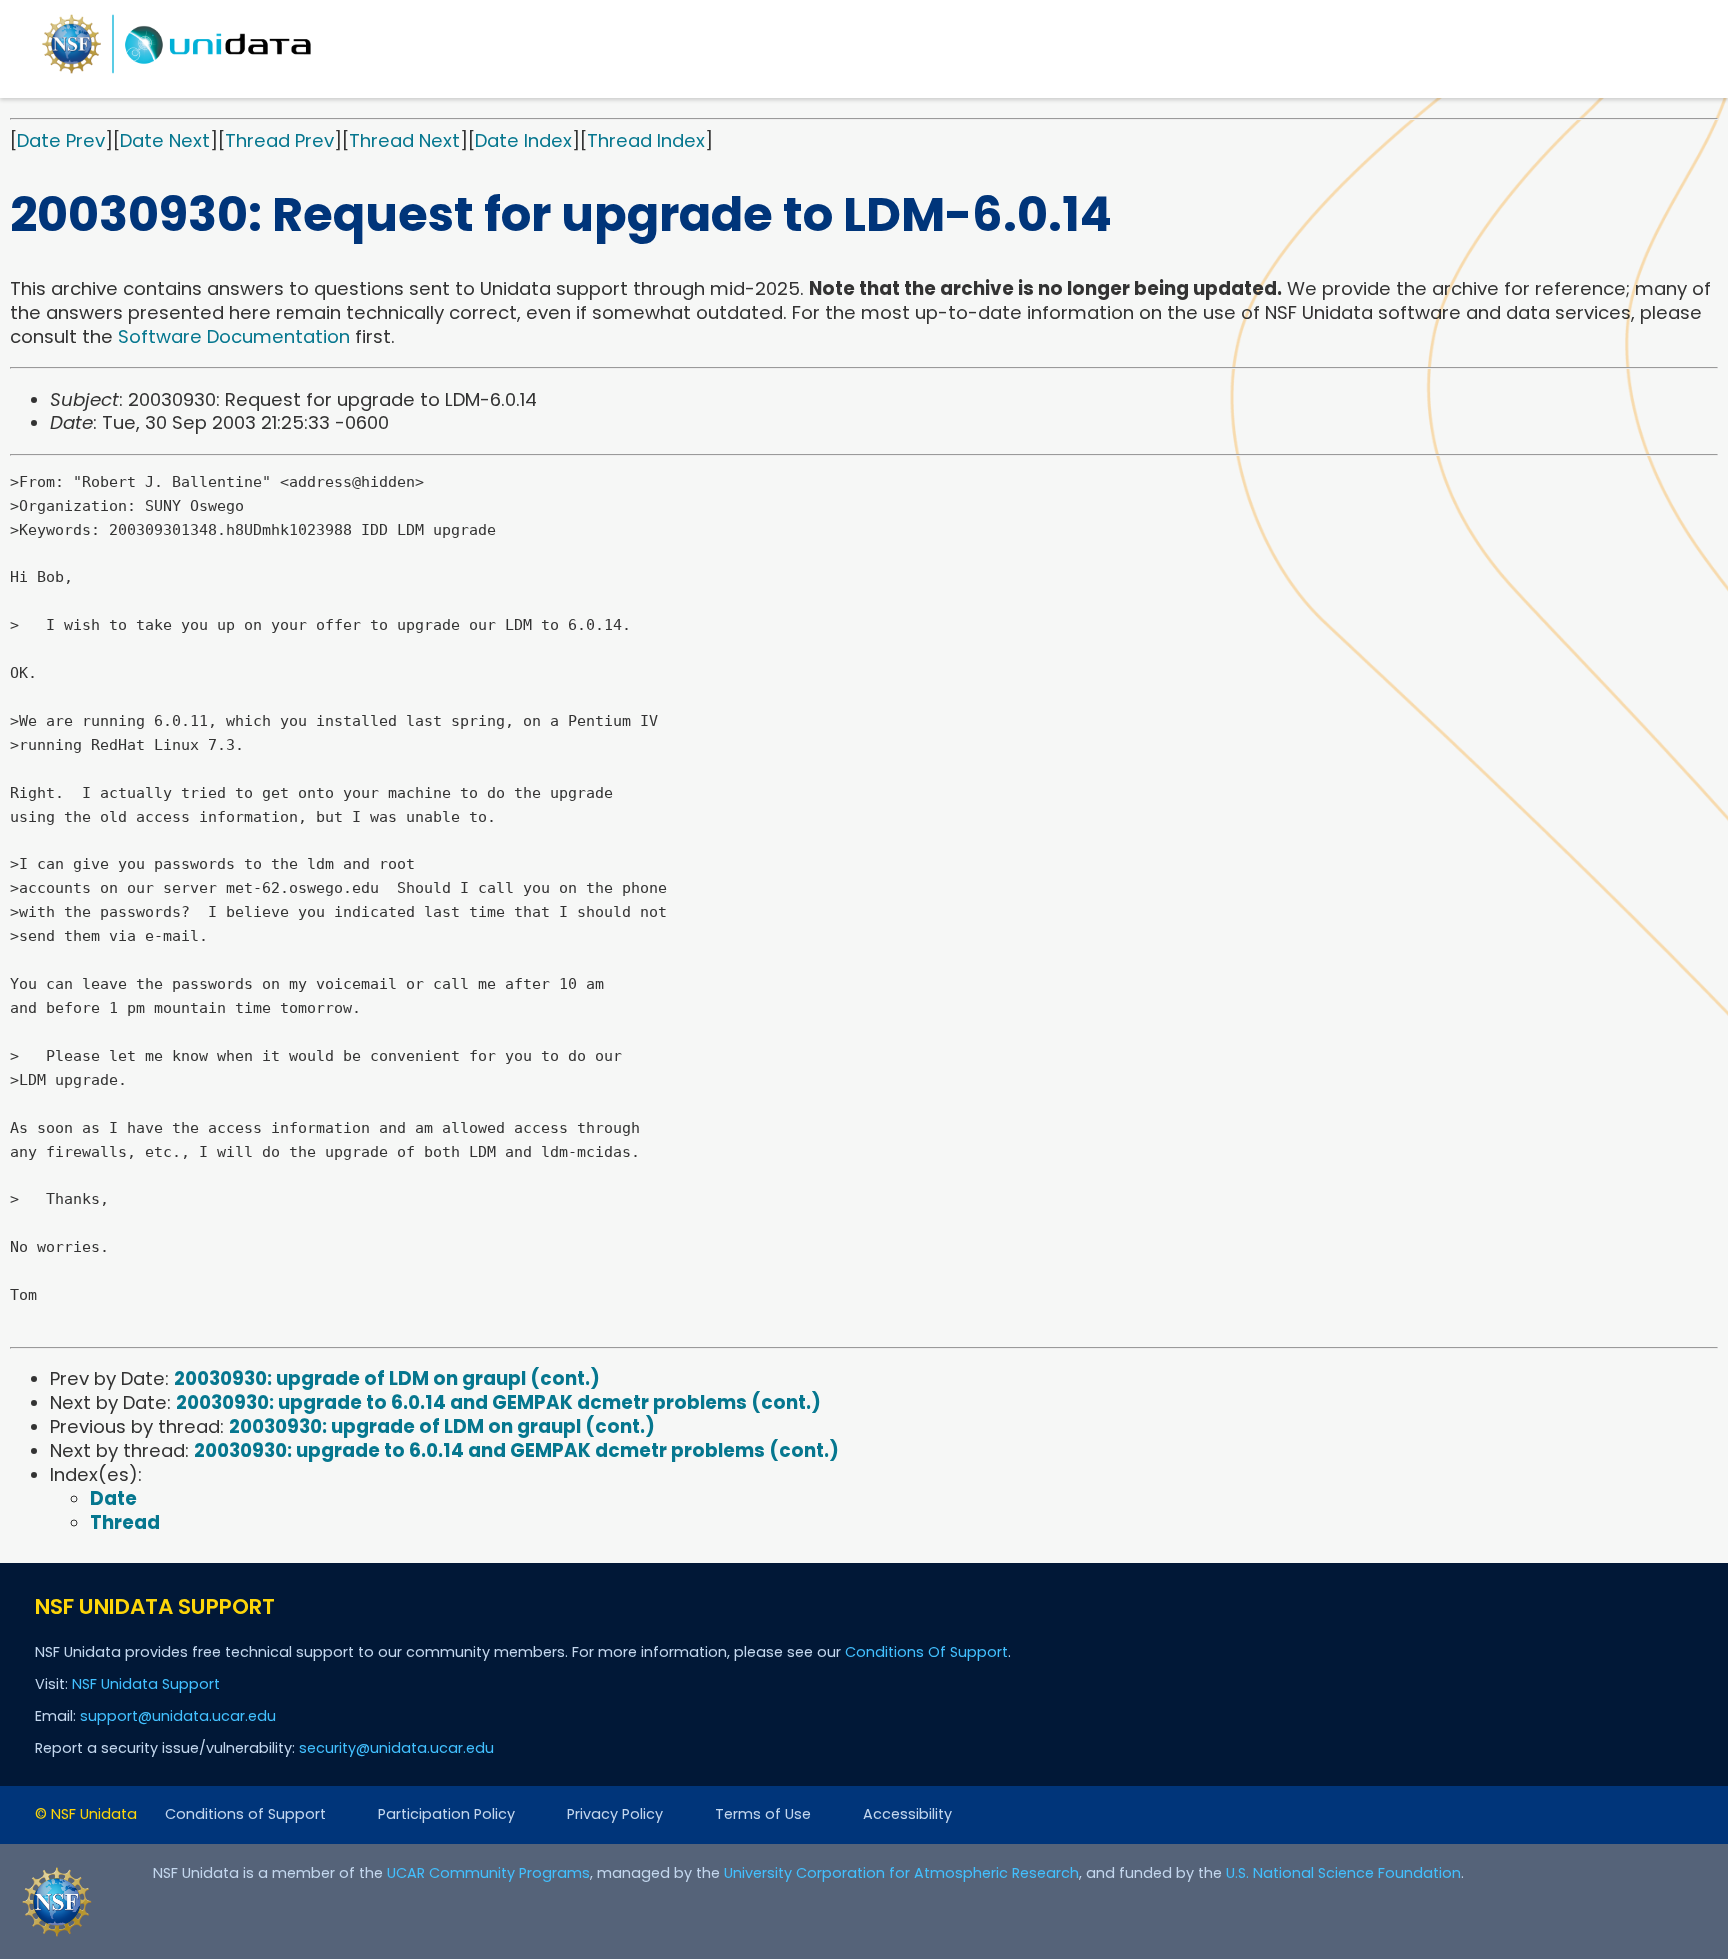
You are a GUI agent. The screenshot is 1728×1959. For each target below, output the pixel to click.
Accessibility (907, 1814)
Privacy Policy (615, 1814)
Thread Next (404, 140)
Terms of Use (763, 1814)
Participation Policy (446, 1814)
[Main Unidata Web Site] (177, 72)
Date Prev (61, 140)
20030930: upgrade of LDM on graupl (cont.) (387, 1378)
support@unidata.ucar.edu (178, 1716)
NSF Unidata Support (146, 1684)
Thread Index (646, 140)
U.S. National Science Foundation (1343, 1873)
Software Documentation (234, 336)
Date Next (165, 140)
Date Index (523, 140)
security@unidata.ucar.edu (396, 1748)
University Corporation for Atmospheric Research (901, 1873)
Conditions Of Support (926, 1652)
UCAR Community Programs (488, 1873)
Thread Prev (279, 140)
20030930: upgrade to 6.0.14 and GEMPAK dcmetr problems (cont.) (498, 1402)
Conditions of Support (245, 1814)
